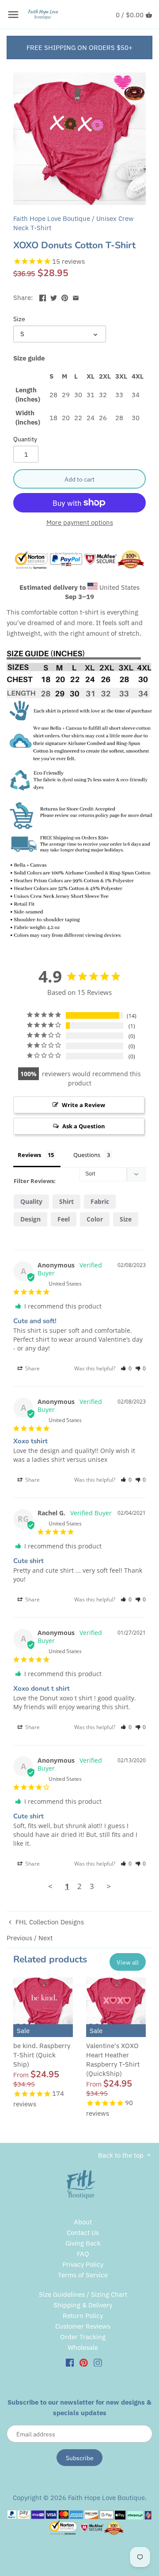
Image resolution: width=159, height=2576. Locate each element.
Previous (19, 1938)
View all (128, 1962)
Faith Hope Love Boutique (52, 218)
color (95, 1219)
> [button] (109, 1886)
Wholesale (83, 2347)
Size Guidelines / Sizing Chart (83, 2294)
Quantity (25, 439)
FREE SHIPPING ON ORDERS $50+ (79, 47)
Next (45, 1938)
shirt (66, 1201)
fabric (100, 1201)
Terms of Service (83, 2275)
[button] (126, 1368)
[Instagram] (98, 2362)
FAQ (83, 2254)
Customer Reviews (83, 2326)
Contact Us (83, 2233)
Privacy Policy (83, 2264)
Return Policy (83, 2316)
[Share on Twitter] (54, 297)
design (30, 1219)
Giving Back (83, 2243)
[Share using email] (76, 297)
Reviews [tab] (29, 1155)
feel (64, 1219)
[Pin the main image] (65, 297)
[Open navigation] (13, 15)
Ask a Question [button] (84, 1126)
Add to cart (79, 479)
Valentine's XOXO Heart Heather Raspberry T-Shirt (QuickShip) (113, 2060)
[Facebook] (70, 2362)
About (83, 2222)
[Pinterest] (84, 2362)
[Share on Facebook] (43, 297)
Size (19, 319)
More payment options (80, 523)
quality (31, 1201)
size (126, 1219)
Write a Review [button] (83, 1105)
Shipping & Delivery (83, 2305)
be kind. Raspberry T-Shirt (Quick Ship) (42, 2055)
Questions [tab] (87, 1155)
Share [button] (32, 1368)
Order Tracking (83, 2337)
